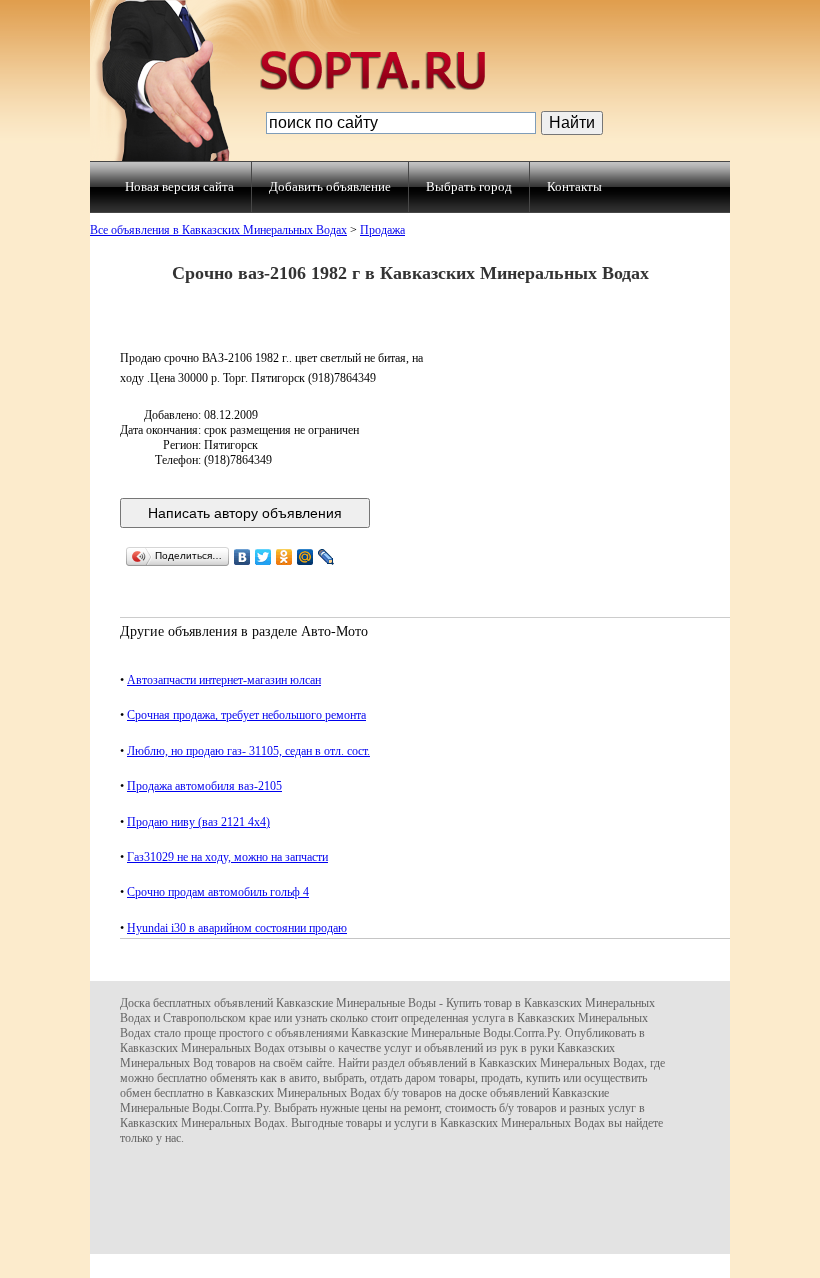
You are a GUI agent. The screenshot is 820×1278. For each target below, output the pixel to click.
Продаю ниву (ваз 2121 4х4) (198, 822)
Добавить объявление (330, 186)
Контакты (574, 186)
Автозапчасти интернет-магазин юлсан (224, 680)
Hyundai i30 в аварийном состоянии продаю (237, 928)
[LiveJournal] (326, 557)
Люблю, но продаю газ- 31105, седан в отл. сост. (248, 751)
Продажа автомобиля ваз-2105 (204, 786)
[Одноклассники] (284, 557)
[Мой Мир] (305, 557)
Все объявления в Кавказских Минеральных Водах (218, 230)
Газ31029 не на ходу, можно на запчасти (227, 857)
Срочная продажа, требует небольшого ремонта (246, 715)
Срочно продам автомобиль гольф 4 (218, 892)
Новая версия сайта (179, 186)
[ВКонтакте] (242, 557)
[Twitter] (263, 557)
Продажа (382, 230)
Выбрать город (469, 186)
